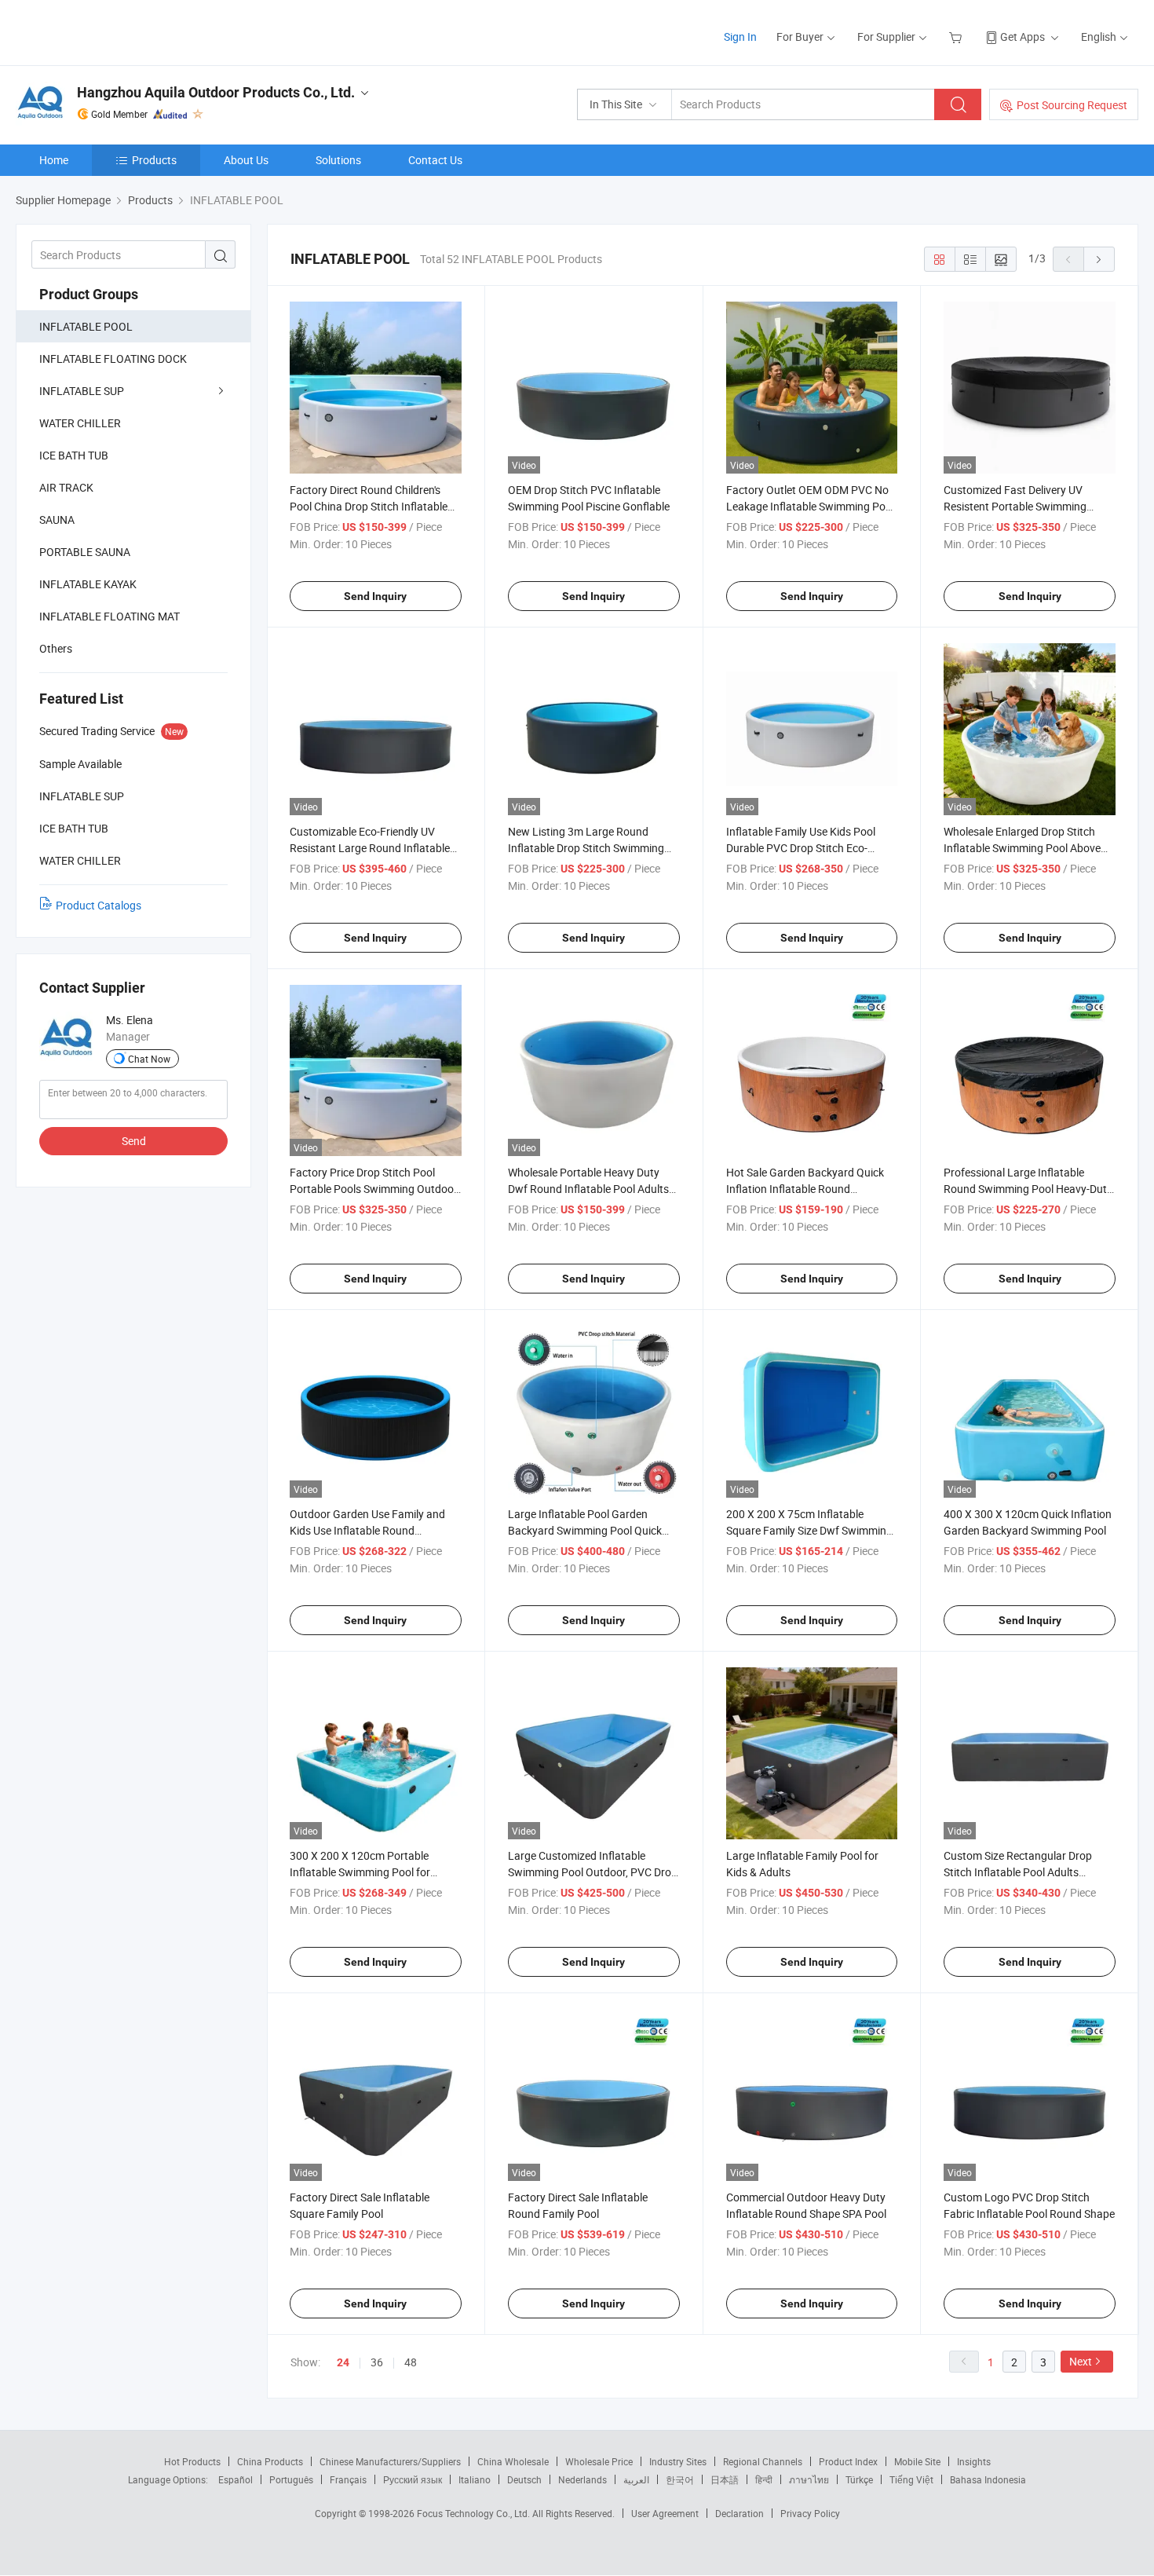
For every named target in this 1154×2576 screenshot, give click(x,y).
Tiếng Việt (911, 2479)
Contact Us (435, 160)
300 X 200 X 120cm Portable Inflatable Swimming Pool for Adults (360, 1872)
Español (236, 2479)
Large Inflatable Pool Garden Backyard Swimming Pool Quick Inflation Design (585, 1530)
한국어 (680, 2479)
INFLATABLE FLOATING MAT (110, 616)
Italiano (475, 2479)
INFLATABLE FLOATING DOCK (113, 359)
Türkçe (859, 2479)
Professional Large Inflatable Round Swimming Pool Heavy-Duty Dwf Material (1028, 1189)
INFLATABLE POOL (86, 326)
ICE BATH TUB (74, 455)
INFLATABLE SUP (82, 391)
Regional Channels (763, 2461)
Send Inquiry (375, 596)
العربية (636, 2479)
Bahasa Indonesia (988, 2479)
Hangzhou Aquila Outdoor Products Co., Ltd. (216, 92)
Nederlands (582, 2479)
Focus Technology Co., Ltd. (475, 2513)
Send (134, 1141)
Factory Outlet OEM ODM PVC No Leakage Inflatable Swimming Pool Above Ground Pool (810, 506)
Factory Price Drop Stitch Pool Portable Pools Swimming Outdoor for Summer (374, 1189)
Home (54, 160)
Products (154, 160)
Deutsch (524, 2479)
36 (377, 2362)
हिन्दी (764, 2479)
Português (291, 2479)
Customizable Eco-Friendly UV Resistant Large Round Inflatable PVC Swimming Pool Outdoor (370, 848)
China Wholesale (513, 2461)
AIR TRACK (66, 487)
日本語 (725, 2479)
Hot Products (192, 2461)
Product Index (848, 2461)
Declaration (740, 2513)
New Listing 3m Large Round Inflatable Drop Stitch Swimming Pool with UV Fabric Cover (586, 848)
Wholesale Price (599, 2461)
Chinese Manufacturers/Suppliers (390, 2461)
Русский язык (413, 2479)
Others (56, 648)
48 (411, 2362)
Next (1081, 2361)
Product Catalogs (99, 905)
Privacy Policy (810, 2513)
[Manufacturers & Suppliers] (117, 31)
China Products (270, 2461)
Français (348, 2479)
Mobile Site (917, 2461)
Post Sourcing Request (1072, 105)
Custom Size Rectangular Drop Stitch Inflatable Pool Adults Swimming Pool (1018, 1872)
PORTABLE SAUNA (85, 552)
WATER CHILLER (80, 423)
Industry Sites (678, 2461)
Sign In (740, 37)
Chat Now (149, 1059)
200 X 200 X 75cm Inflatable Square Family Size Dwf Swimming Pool (809, 1530)
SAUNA (57, 520)
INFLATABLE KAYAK (88, 584)
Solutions (338, 160)
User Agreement (665, 2513)
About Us (246, 160)
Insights (974, 2461)
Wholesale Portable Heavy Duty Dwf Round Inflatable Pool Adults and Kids (588, 1189)
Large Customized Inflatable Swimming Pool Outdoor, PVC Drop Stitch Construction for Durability (593, 1872)
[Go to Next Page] (1099, 259)
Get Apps (1023, 37)
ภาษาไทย (809, 2479)
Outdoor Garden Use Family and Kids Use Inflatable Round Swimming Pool (367, 1530)
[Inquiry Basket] (957, 37)
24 (343, 2362)
